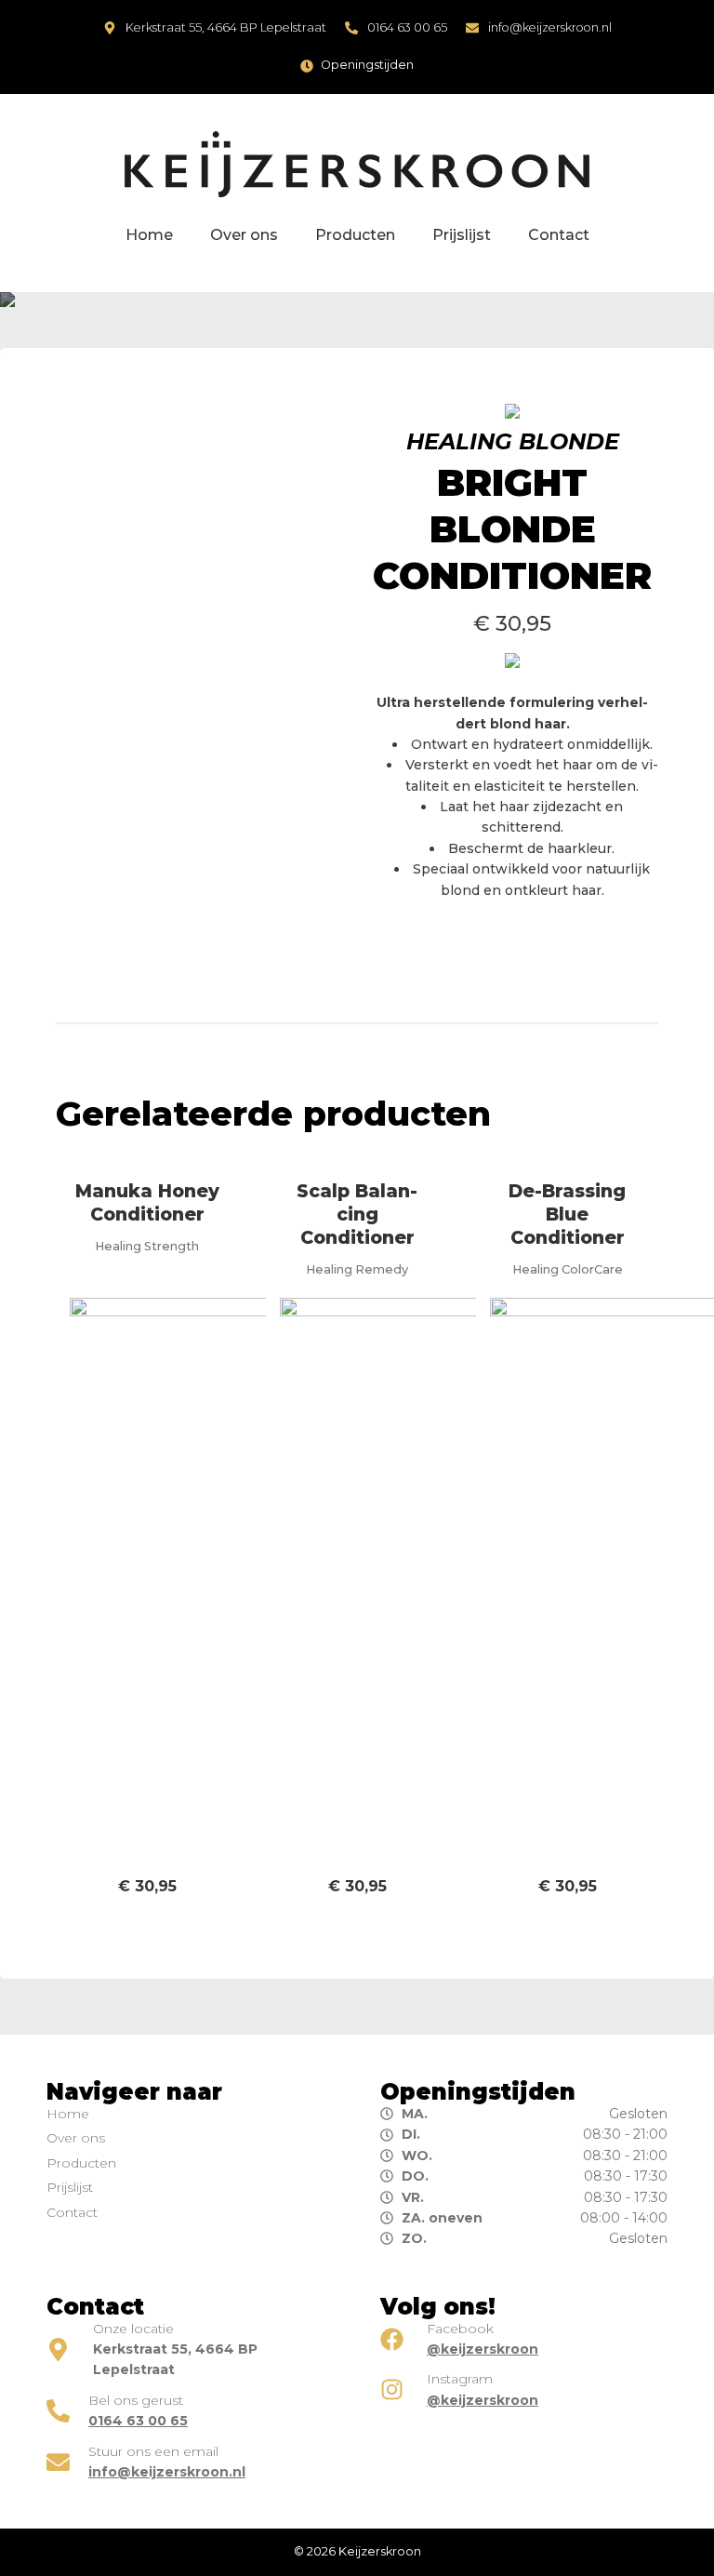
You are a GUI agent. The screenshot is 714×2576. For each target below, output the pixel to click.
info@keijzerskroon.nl (550, 27)
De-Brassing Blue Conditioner (567, 1214)
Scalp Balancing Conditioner (357, 1214)
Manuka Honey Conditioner (147, 1202)
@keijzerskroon (483, 2349)
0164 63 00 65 (407, 27)
